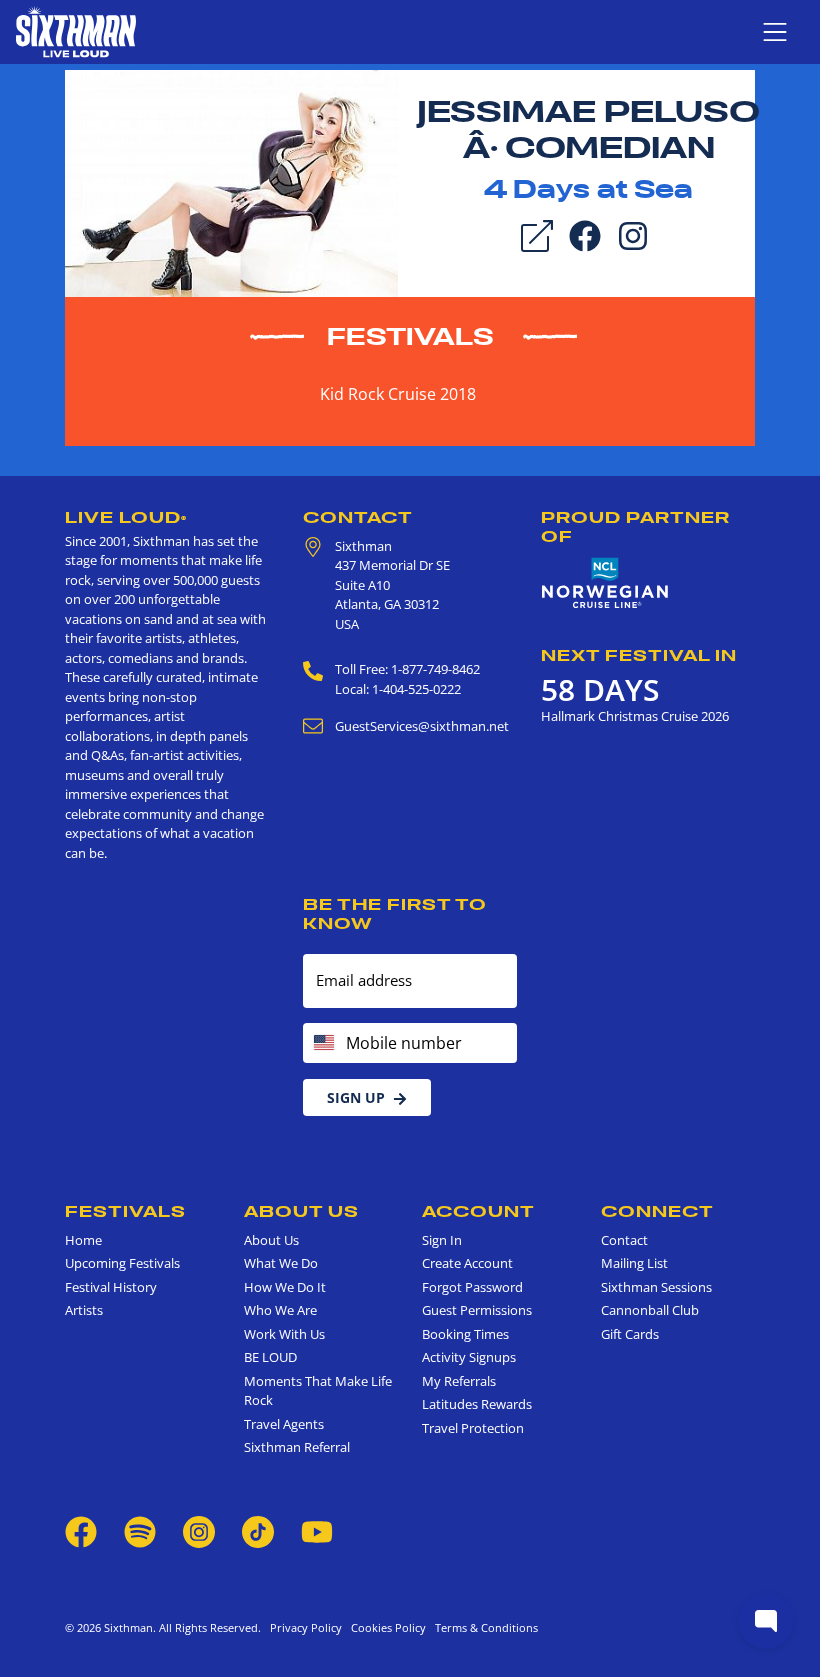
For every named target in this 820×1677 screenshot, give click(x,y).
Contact (358, 517)
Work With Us (284, 1334)
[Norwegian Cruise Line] (605, 583)
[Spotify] (140, 1531)
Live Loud (126, 517)
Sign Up (356, 1097)
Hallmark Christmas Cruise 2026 (635, 716)
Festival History (111, 1287)
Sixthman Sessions (656, 1287)
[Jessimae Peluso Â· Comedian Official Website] (231, 182)
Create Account (467, 1263)
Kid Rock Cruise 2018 (398, 394)
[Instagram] (633, 234)
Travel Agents (284, 1424)
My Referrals (459, 1381)
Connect (657, 1211)
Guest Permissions (477, 1310)
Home (83, 1240)
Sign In (442, 1240)
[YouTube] (317, 1531)
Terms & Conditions (483, 1627)
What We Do (281, 1263)
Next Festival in (639, 655)
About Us (301, 1211)
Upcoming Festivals (122, 1263)
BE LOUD (270, 1357)
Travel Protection (473, 1428)
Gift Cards (630, 1334)
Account (478, 1211)
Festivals (410, 336)
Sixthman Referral (297, 1447)
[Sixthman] (76, 32)
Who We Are (280, 1310)
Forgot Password (472, 1287)
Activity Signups (469, 1357)
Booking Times (465, 1334)
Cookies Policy (385, 1627)
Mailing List (634, 1263)
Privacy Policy (306, 1627)
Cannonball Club (650, 1310)
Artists (84, 1310)
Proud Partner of (635, 526)
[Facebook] (585, 234)
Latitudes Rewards (477, 1404)
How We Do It (285, 1287)
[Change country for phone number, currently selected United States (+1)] (322, 1043)
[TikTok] (259, 1531)
